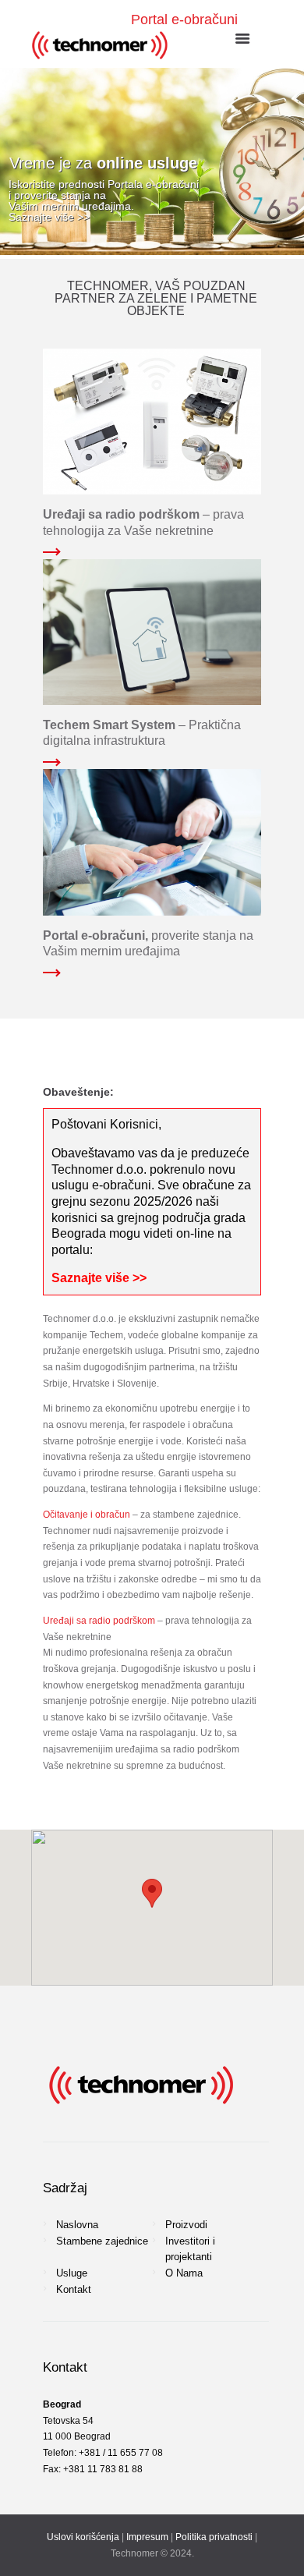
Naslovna (77, 2225)
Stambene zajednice (102, 2241)
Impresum (147, 2537)
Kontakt (74, 2289)
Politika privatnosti (214, 2537)
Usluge (72, 2273)
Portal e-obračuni (184, 19)
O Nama (184, 2273)
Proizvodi (186, 2225)
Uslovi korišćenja (83, 2537)
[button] (152, 1893)
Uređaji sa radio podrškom (99, 1621)
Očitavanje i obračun (87, 1515)
